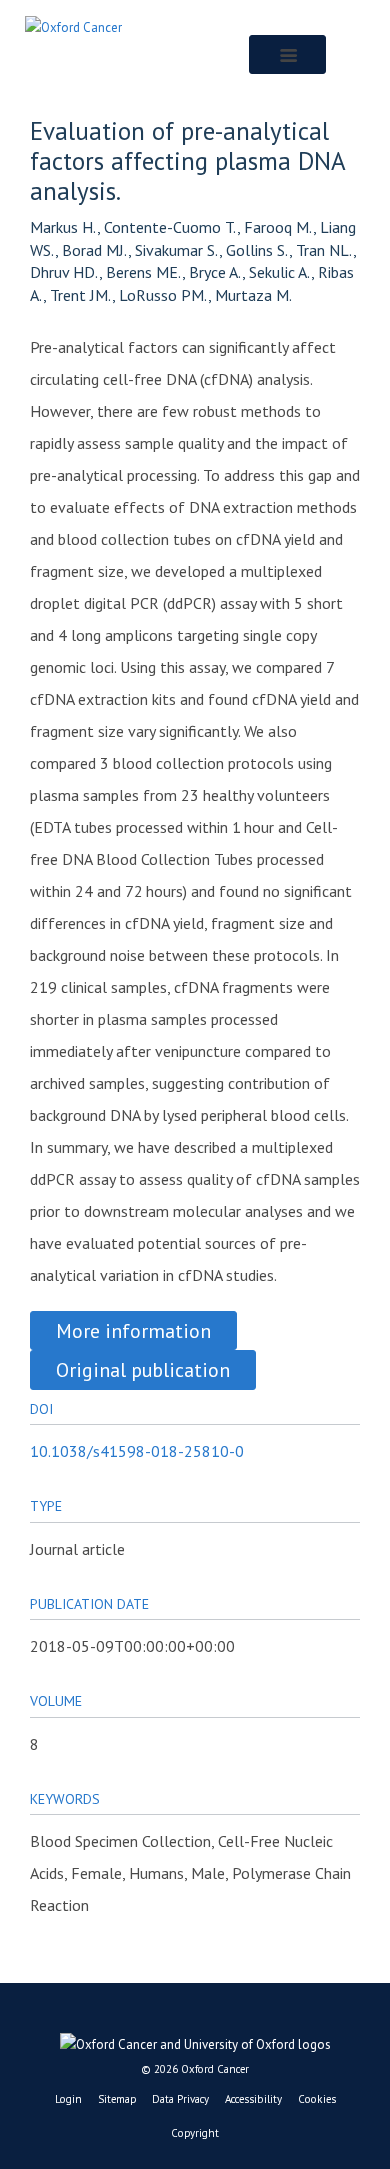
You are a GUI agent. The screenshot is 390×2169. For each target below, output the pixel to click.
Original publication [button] (143, 1369)
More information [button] (133, 1330)
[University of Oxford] (195, 2040)
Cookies (317, 2099)
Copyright (195, 2133)
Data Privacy (180, 2099)
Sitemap (117, 2099)
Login (68, 2099)
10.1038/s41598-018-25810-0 (137, 1451)
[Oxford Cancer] (73, 26)
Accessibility (253, 2099)
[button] (287, 54)
